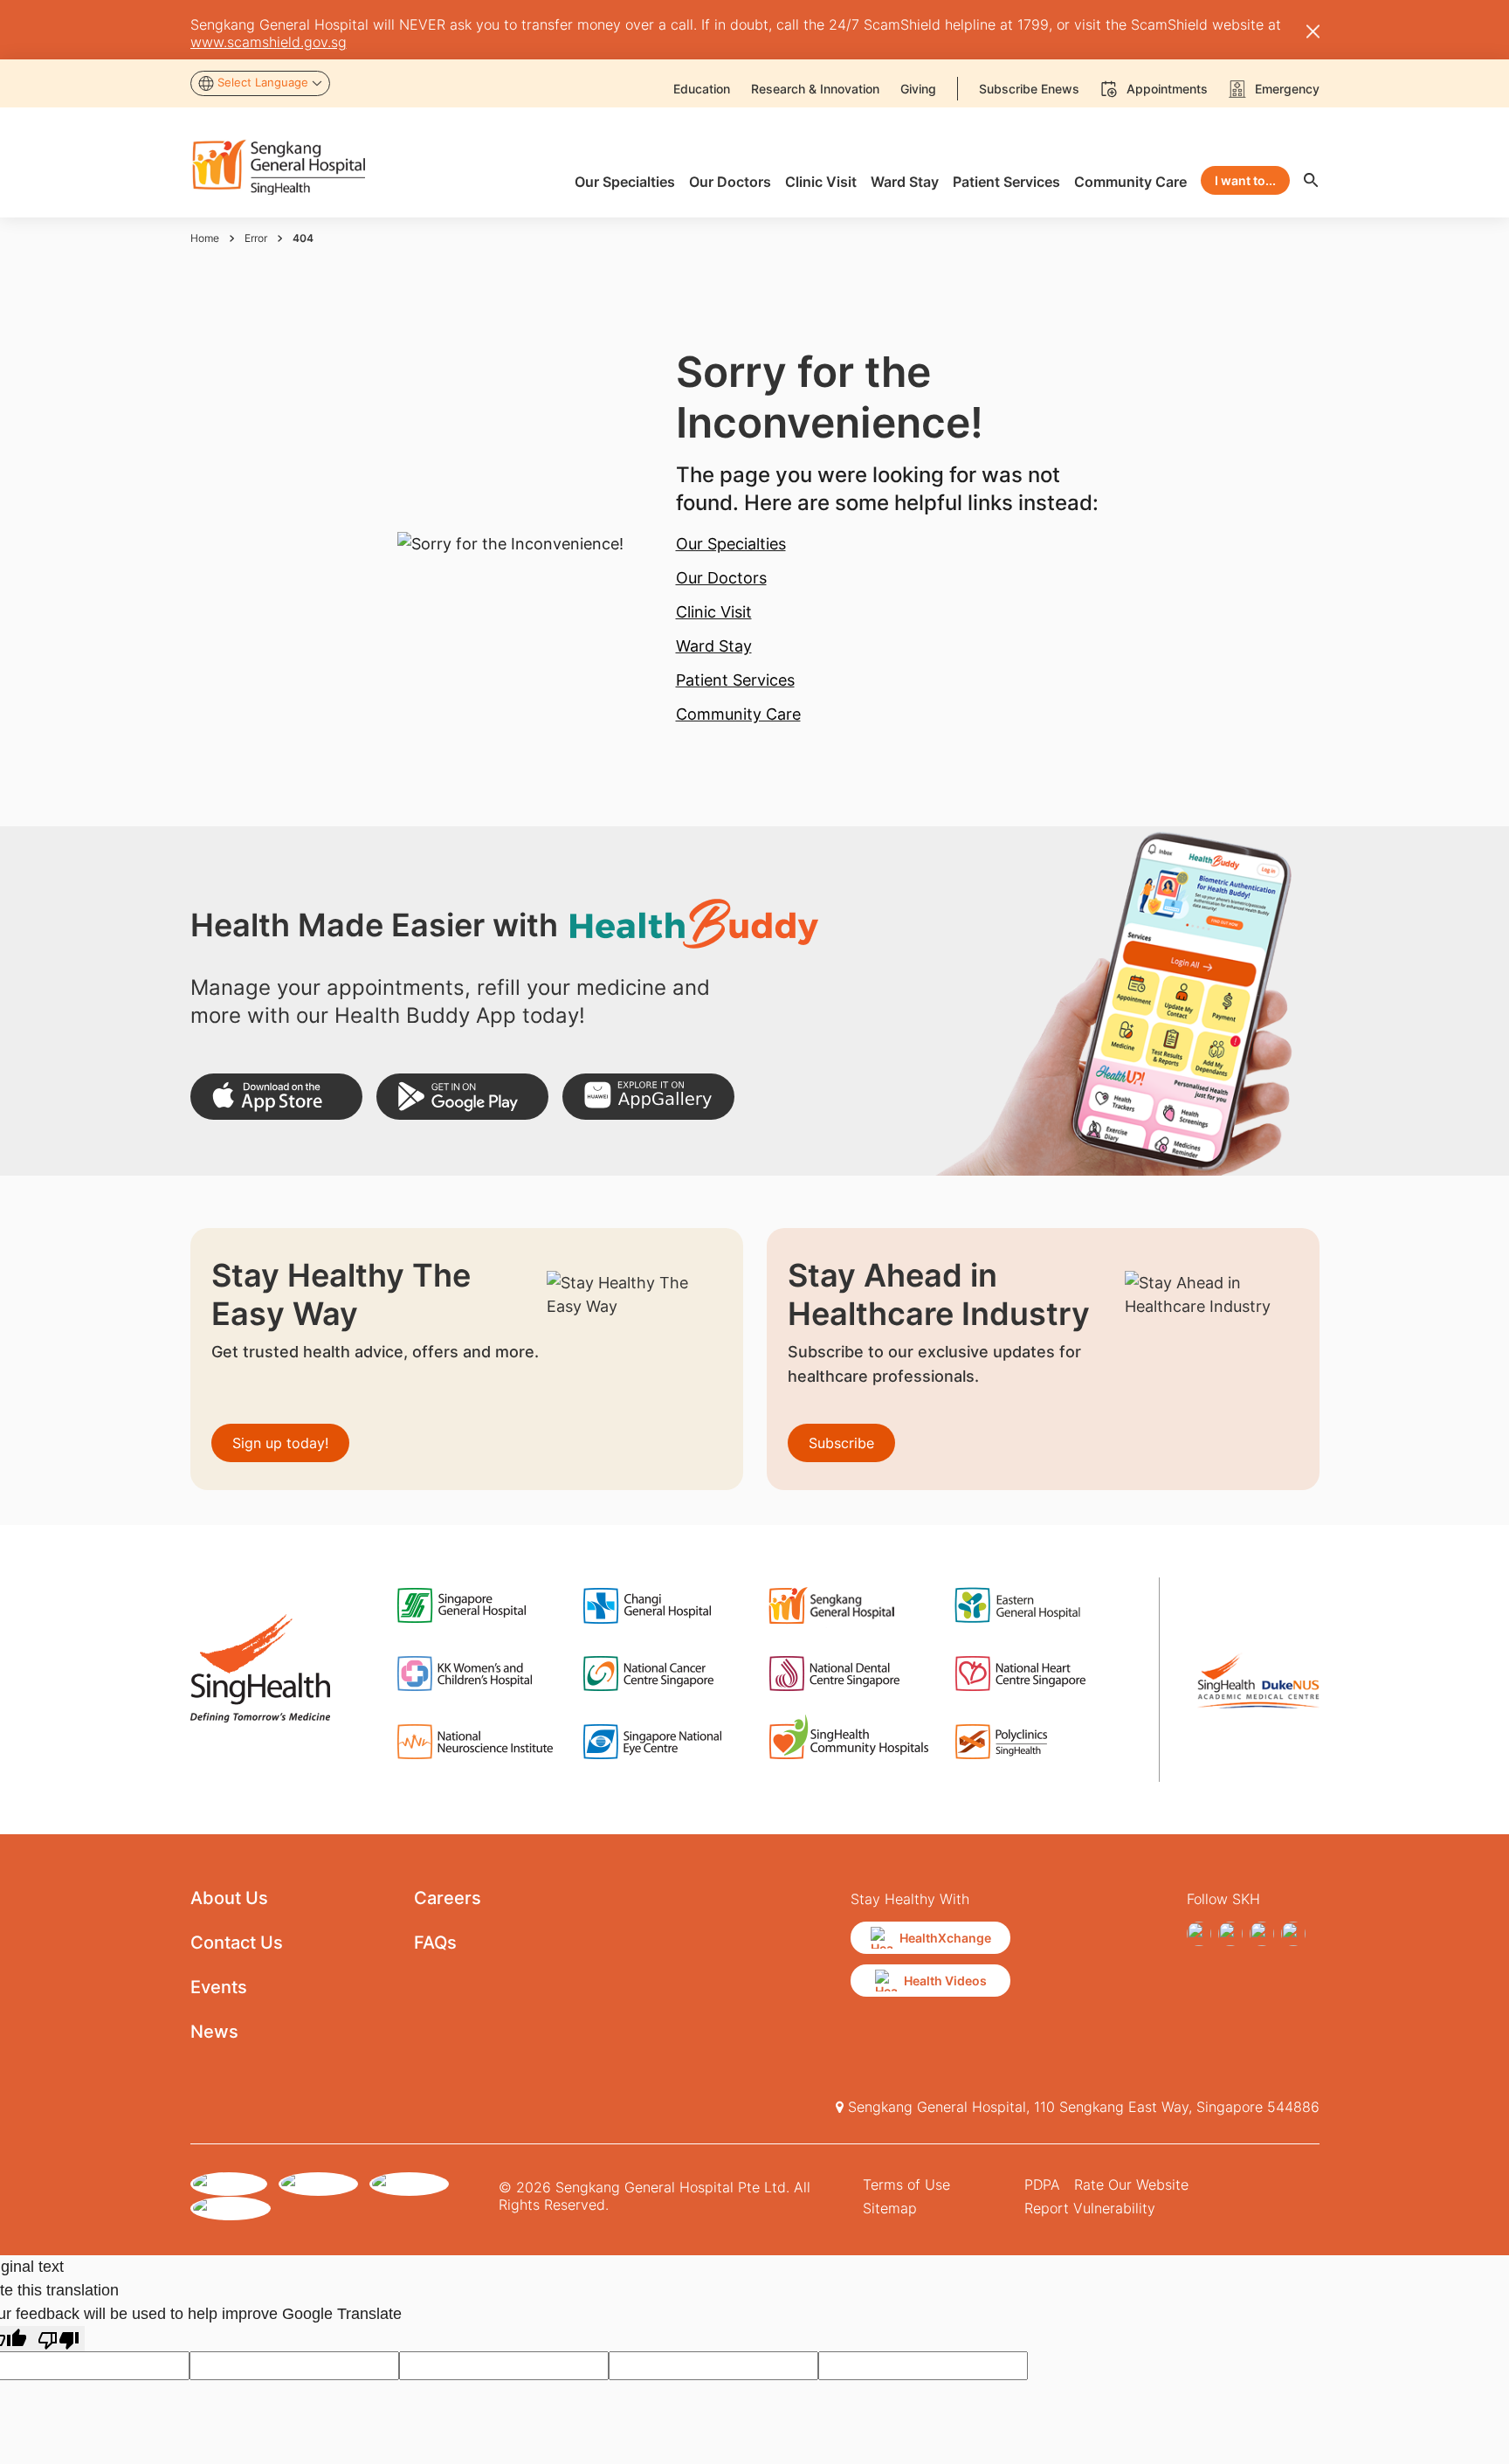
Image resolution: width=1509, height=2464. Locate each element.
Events (219, 1987)
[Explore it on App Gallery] (648, 1097)
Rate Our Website (1131, 2184)
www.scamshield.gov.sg (269, 42)
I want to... (1245, 180)
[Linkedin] (1262, 1934)
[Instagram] (1230, 1934)
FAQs (435, 1943)
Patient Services (735, 680)
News (214, 2032)
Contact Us (237, 1943)
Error (256, 238)
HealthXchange (945, 1938)
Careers (448, 1898)
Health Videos (945, 1981)
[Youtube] (1293, 1934)
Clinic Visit (714, 612)
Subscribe (841, 1443)
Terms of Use (906, 2184)
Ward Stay (714, 646)
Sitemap (890, 2208)
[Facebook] (1199, 1934)
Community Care (738, 714)
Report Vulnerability (1090, 2208)
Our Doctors (721, 578)
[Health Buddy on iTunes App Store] (276, 1097)
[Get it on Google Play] (462, 1097)
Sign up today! (280, 1443)
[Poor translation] (59, 2339)
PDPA (1042, 2184)
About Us (229, 1898)
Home (205, 238)
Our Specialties (731, 544)
